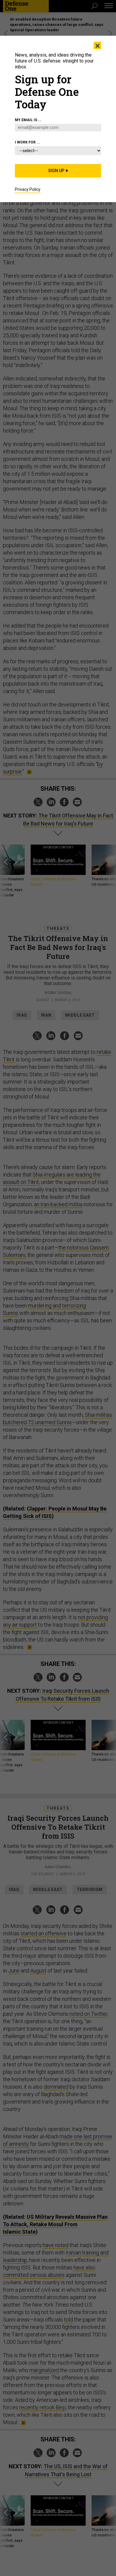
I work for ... (28, 142)
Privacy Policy (28, 189)
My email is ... (28, 120)
